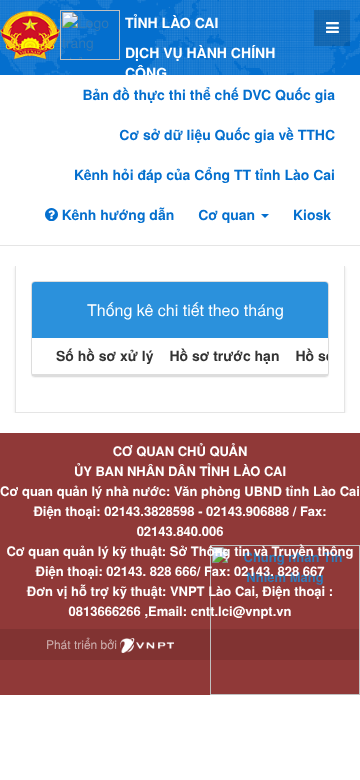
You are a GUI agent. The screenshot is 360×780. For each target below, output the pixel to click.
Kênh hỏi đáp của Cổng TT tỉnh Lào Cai (204, 175)
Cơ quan (228, 215)
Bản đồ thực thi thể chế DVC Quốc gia (208, 95)
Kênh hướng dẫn (116, 215)
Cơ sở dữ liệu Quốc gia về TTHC (227, 135)
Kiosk (312, 215)
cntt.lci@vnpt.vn (241, 610)
